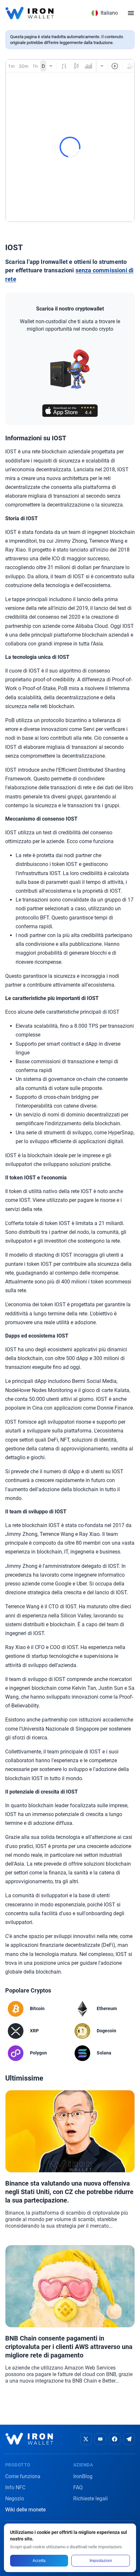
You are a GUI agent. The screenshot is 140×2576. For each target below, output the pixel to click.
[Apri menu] (131, 13)
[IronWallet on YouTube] (100, 2439)
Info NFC (15, 2487)
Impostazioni (101, 2561)
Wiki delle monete (25, 2510)
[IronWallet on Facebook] (115, 2439)
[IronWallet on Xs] (86, 2439)
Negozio (15, 2499)
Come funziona (23, 2476)
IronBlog (83, 2476)
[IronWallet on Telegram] (129, 2439)
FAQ (78, 2487)
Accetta (39, 2561)
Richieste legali (91, 2499)
